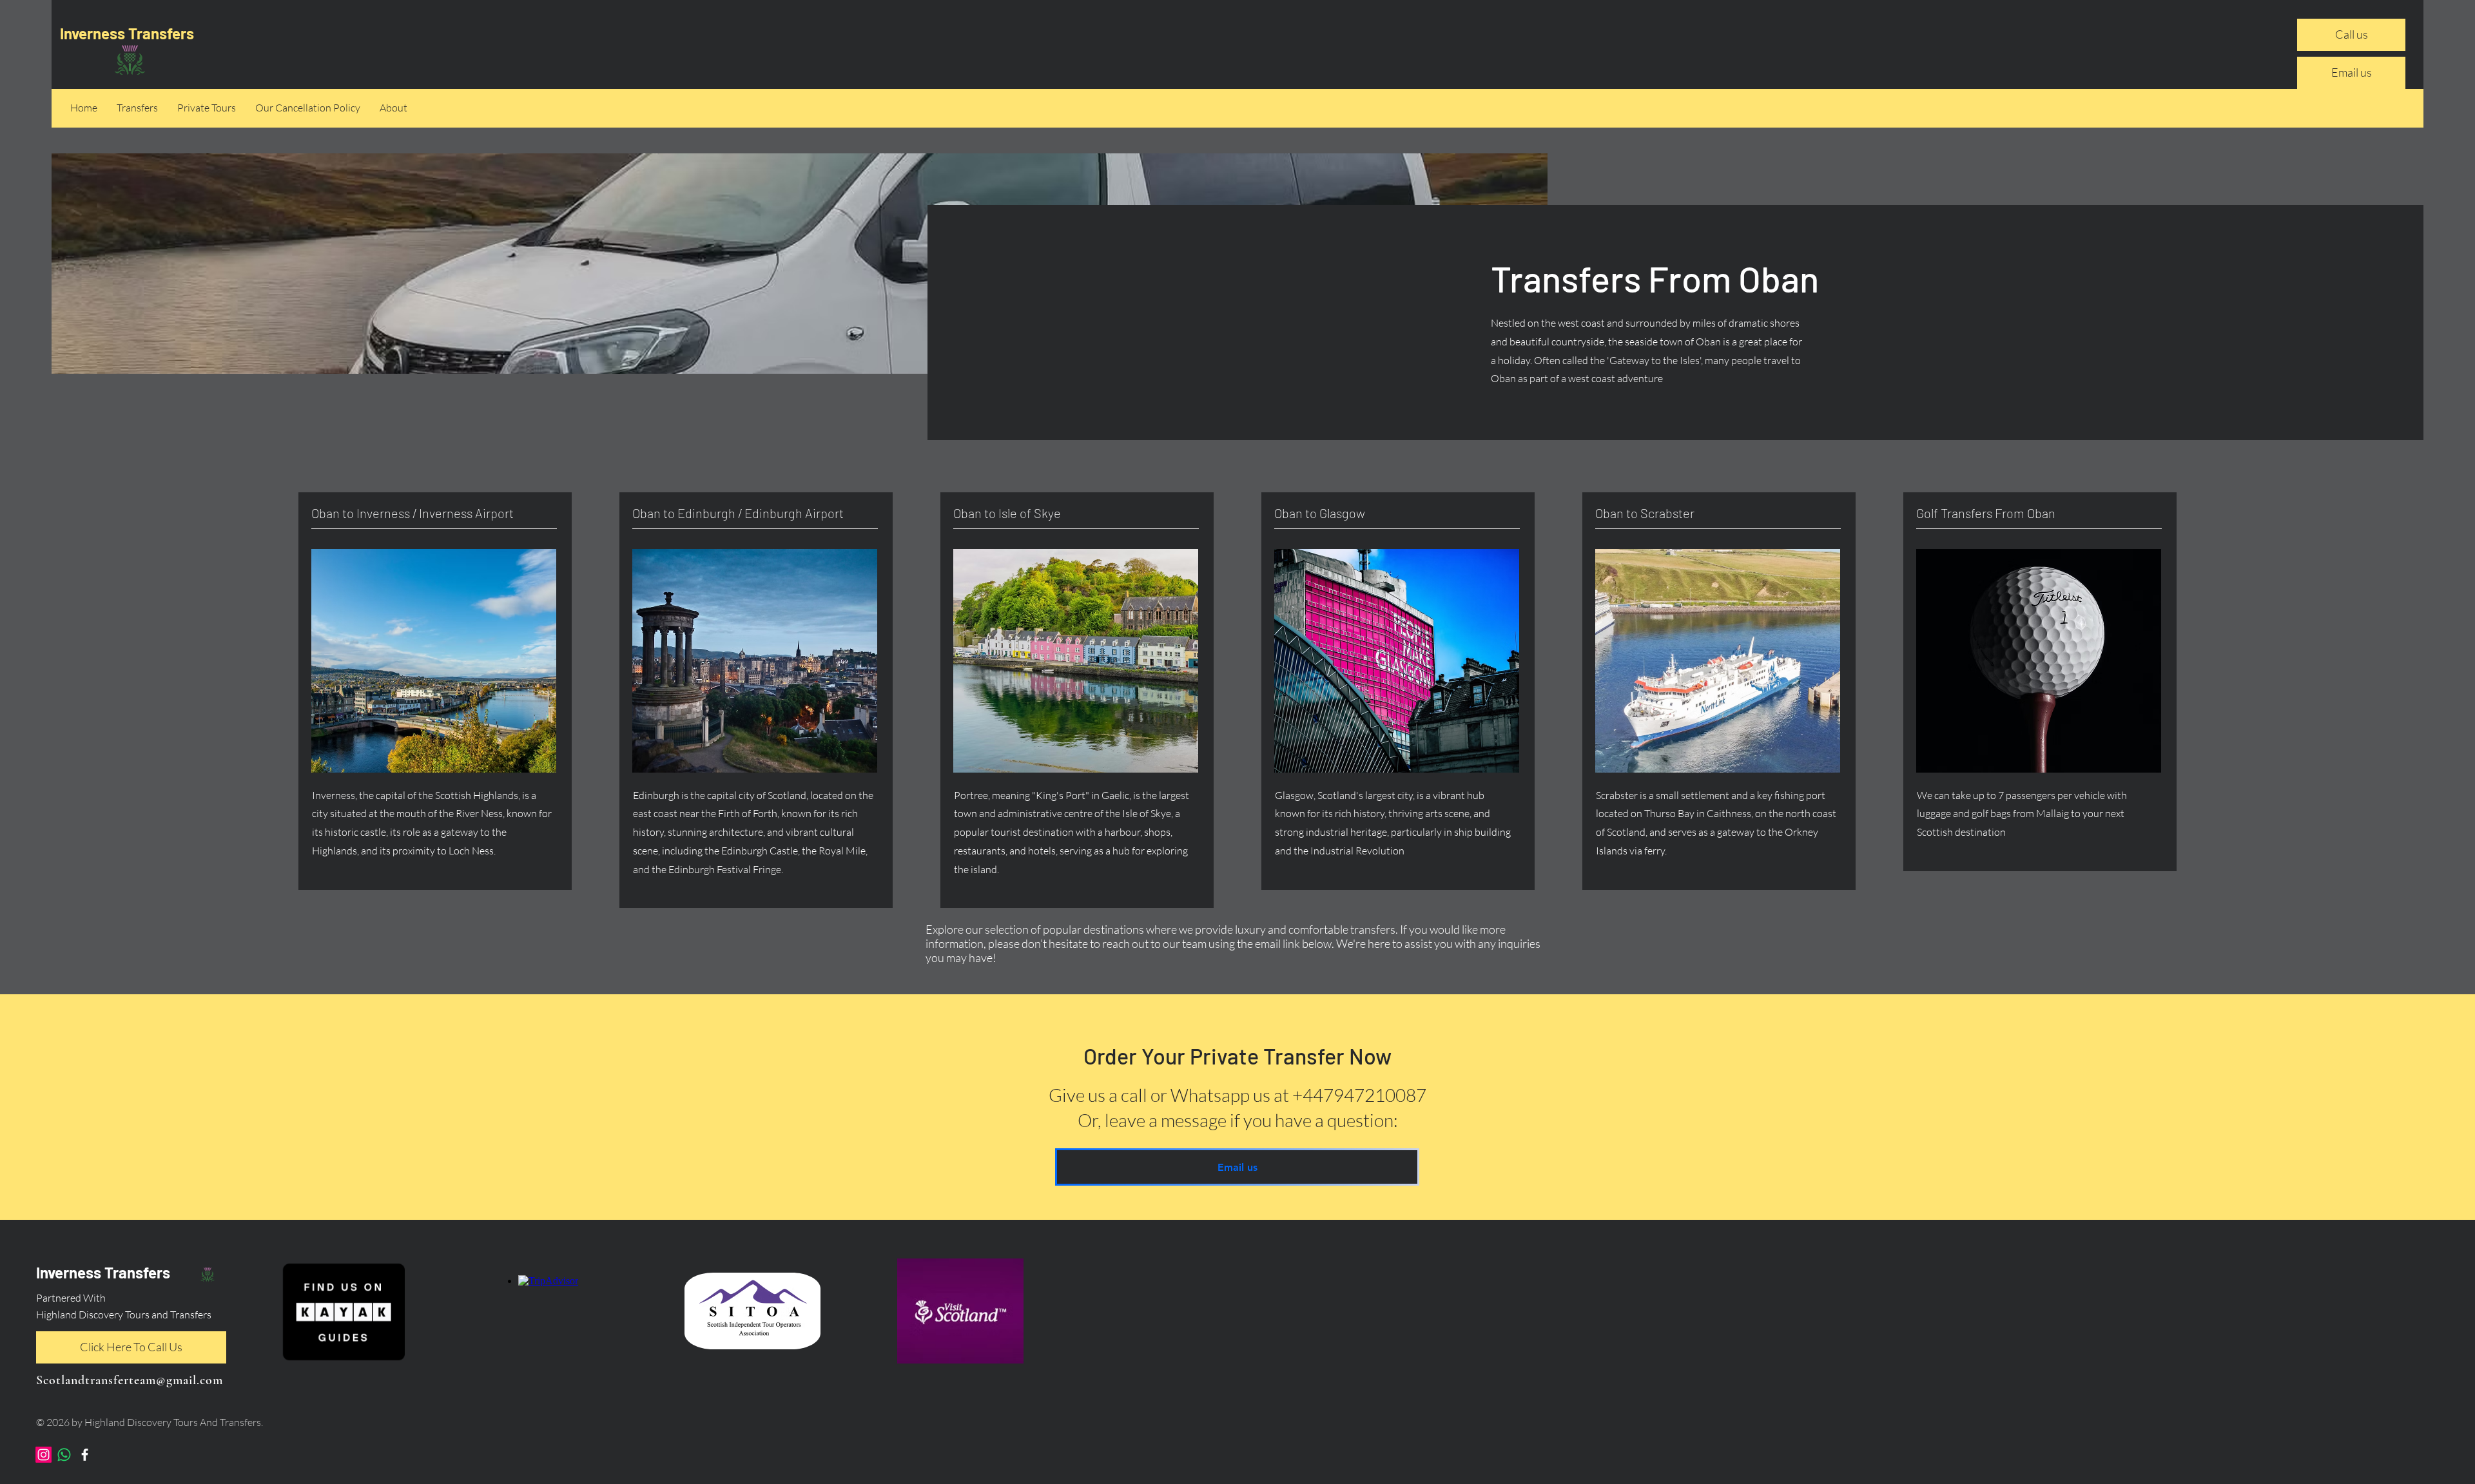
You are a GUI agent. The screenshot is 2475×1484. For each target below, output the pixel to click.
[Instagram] (44, 1455)
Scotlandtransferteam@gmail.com (130, 1380)
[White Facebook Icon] (85, 1455)
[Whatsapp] (64, 1455)
